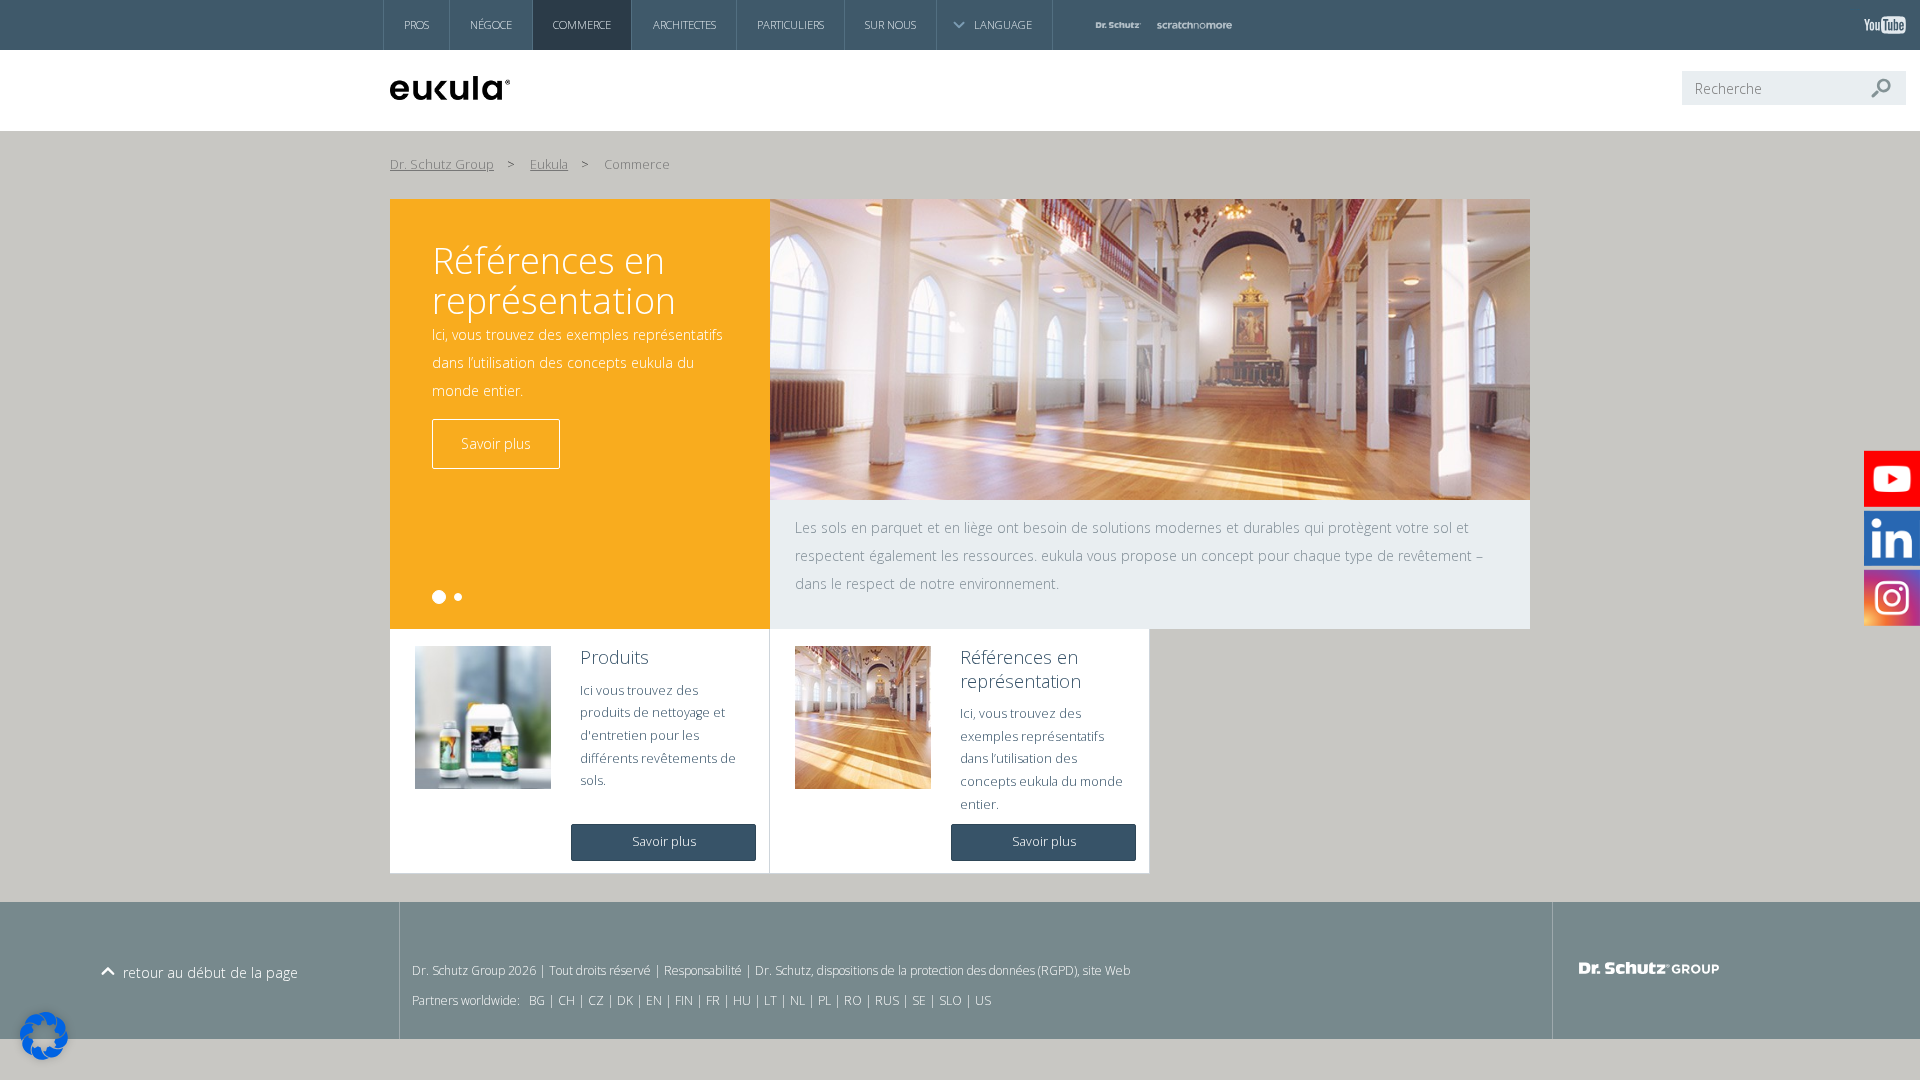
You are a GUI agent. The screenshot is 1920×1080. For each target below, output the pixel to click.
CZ (596, 1000)
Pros (416, 24)
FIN (684, 1000)
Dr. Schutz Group (442, 164)
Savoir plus (496, 443)
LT (770, 1000)
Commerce (582, 24)
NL (797, 1000)
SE (919, 1000)
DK (625, 1000)
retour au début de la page (210, 972)
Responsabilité (703, 970)
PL (824, 1000)
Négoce (491, 24)
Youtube (1855, 10)
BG (537, 1000)
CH (566, 1000)
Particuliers (790, 24)
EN (654, 1000)
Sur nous (890, 24)
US (983, 1000)
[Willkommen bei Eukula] (486, 88)
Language (1003, 24)
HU (742, 1000)
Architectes (684, 24)
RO (853, 1000)
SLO (950, 1000)
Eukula (549, 164)
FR (713, 1000)
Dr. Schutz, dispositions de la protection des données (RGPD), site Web (942, 970)
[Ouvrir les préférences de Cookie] (44, 1054)
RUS (887, 1000)
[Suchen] (1889, 88)
